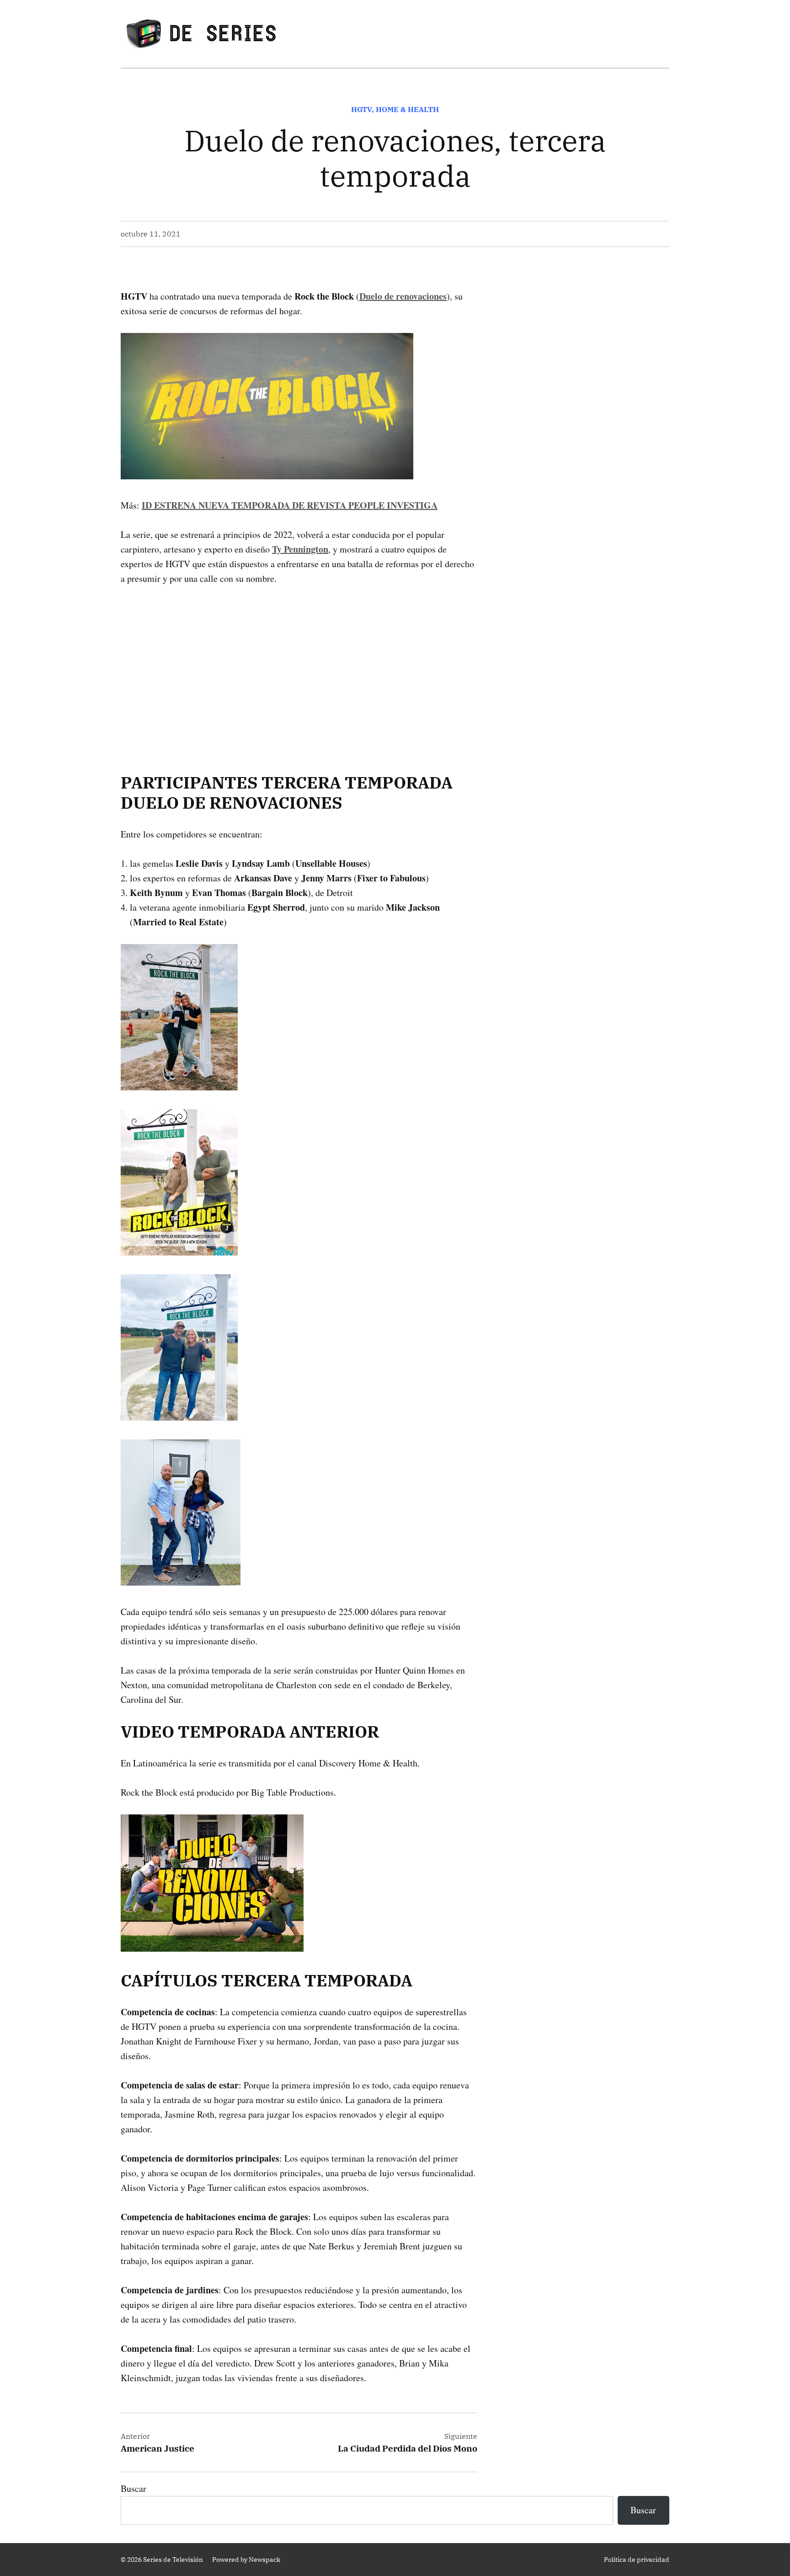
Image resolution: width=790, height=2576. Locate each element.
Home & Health (407, 109)
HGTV (361, 109)
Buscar (133, 2488)
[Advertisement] (299, 665)
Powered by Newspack (246, 2560)
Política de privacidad (637, 2560)
